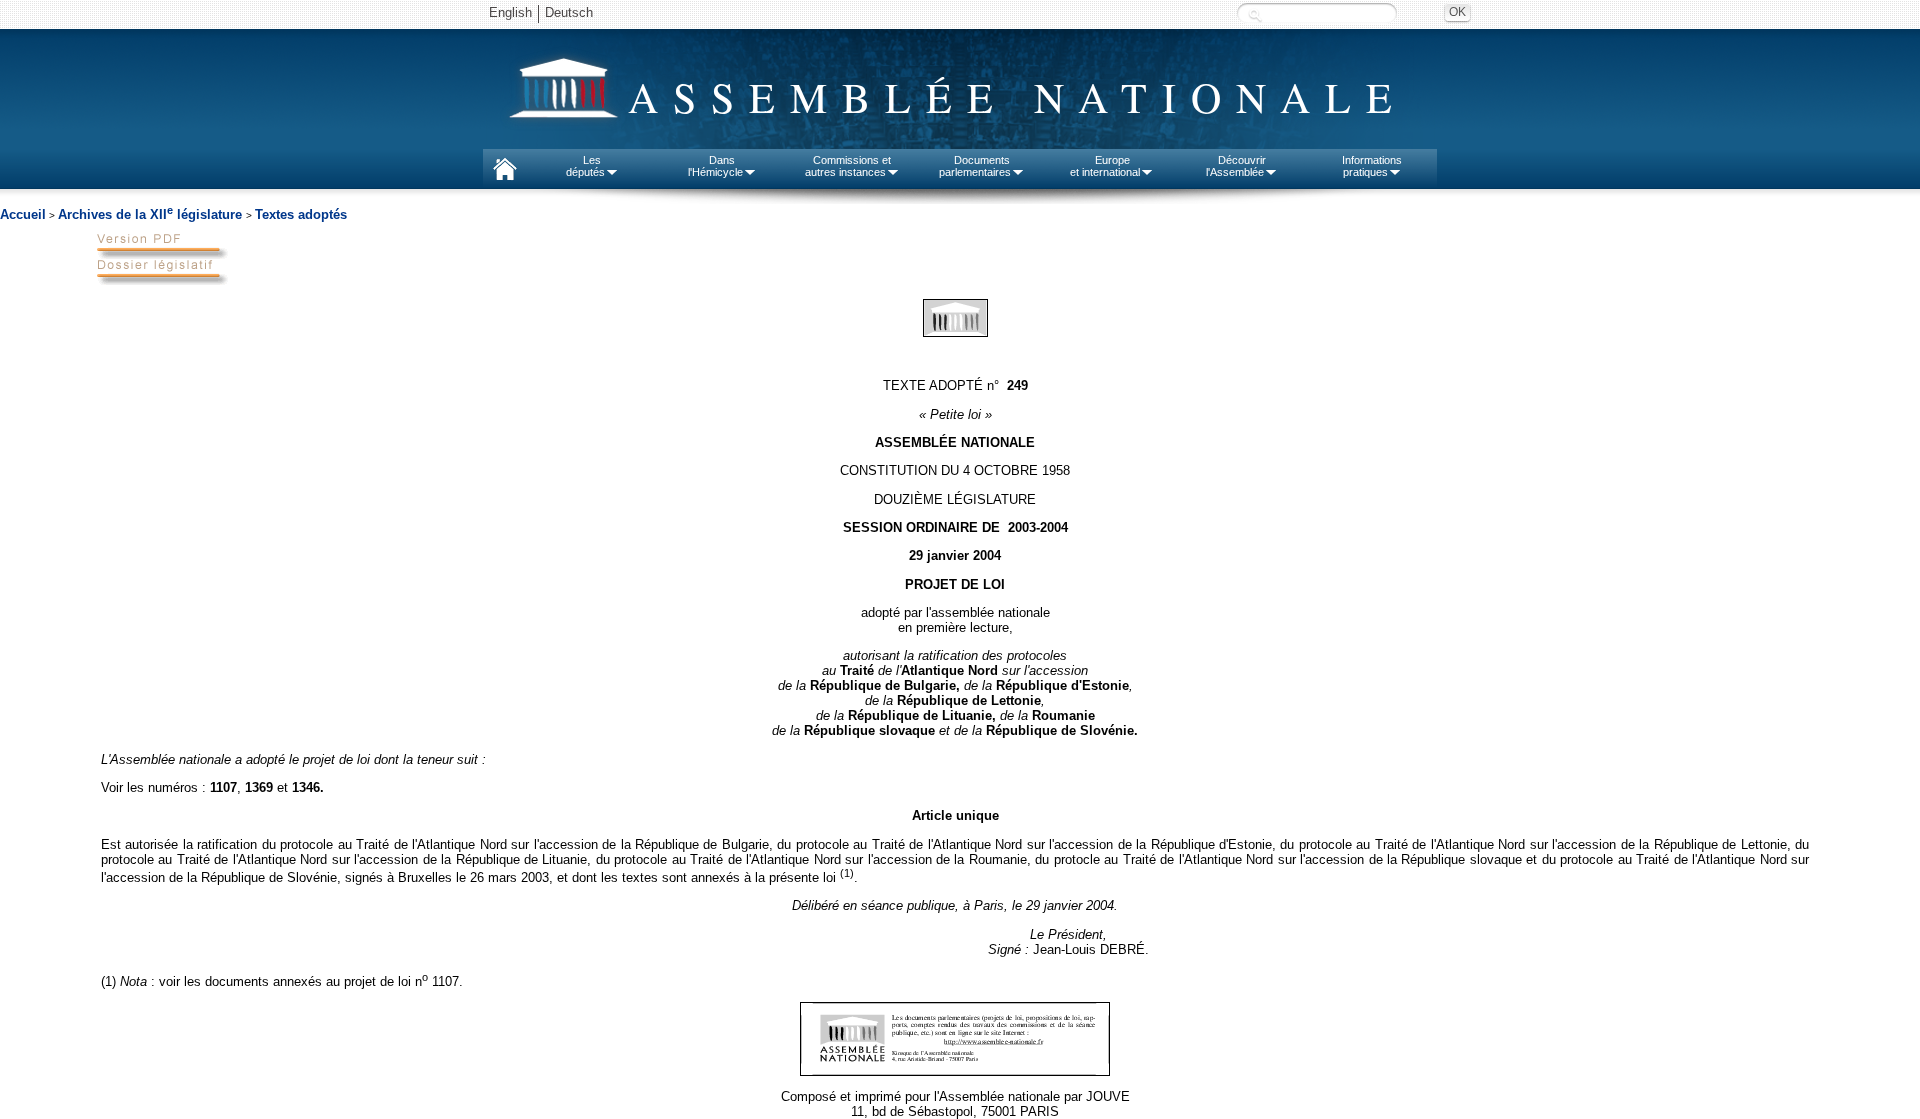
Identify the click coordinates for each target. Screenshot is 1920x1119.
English (510, 12)
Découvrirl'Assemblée (1236, 166)
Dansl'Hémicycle (715, 166)
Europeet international (1105, 166)
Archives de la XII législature (152, 214)
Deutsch (569, 12)
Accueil (23, 214)
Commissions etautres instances (848, 166)
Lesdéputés (585, 166)
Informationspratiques (1372, 166)
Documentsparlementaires (975, 166)
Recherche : (1255, 14)
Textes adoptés (301, 214)
